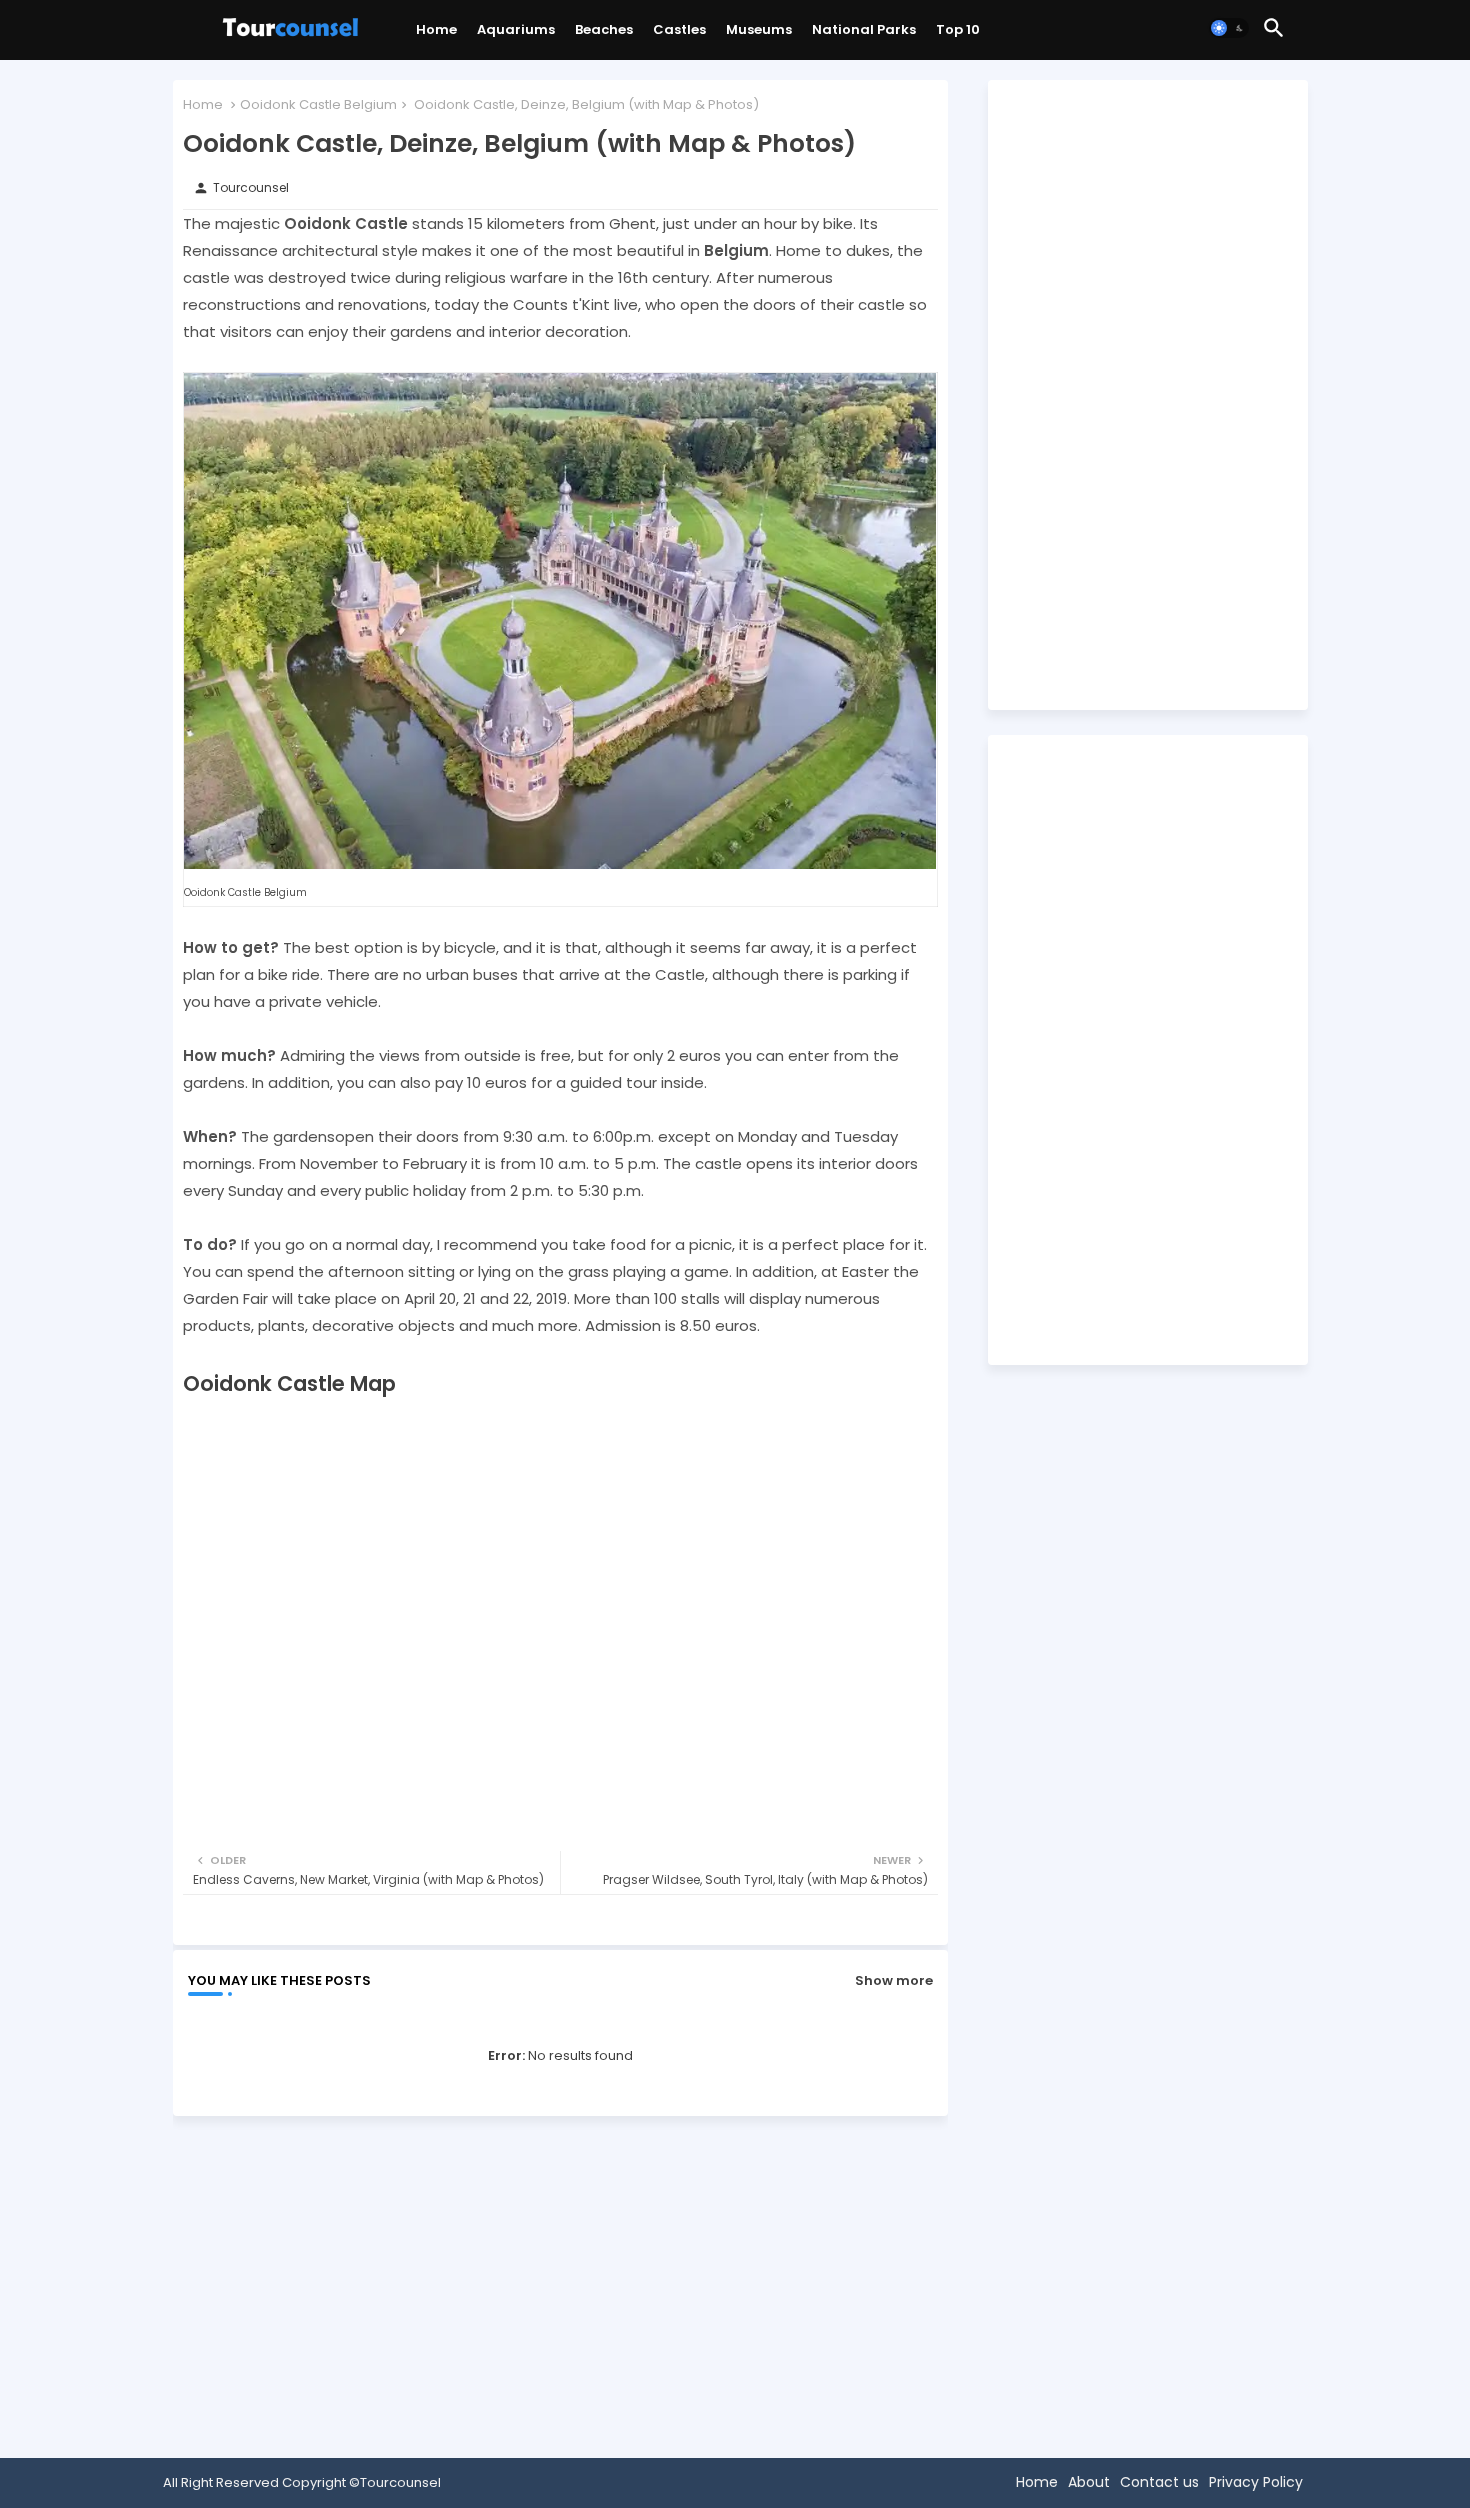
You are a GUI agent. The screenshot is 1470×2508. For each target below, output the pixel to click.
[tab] (436, 35)
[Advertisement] (560, 2281)
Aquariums (516, 29)
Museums (759, 29)
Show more (894, 1980)
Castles (679, 29)
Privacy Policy (1256, 2482)
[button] (1229, 28)
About (1089, 2482)
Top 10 (958, 29)
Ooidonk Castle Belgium (318, 104)
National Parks (864, 29)
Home (436, 29)
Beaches (604, 29)
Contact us (1159, 2482)
